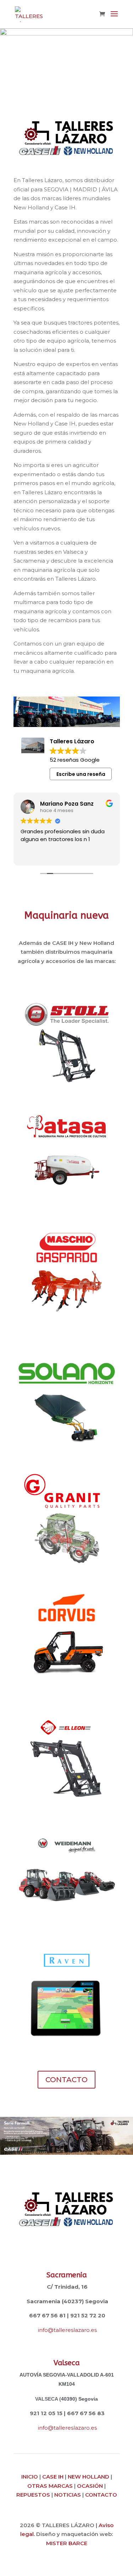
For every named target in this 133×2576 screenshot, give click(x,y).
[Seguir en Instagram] (67, 2253)
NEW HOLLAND (88, 2477)
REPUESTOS (33, 2495)
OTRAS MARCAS (50, 2486)
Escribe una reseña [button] (81, 774)
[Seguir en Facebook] (52, 2253)
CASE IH (53, 2477)
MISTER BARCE (67, 2543)
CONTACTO (66, 2080)
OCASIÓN (90, 2486)
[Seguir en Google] (81, 2253)
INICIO (30, 2477)
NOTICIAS (68, 2495)
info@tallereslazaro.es (67, 2330)
